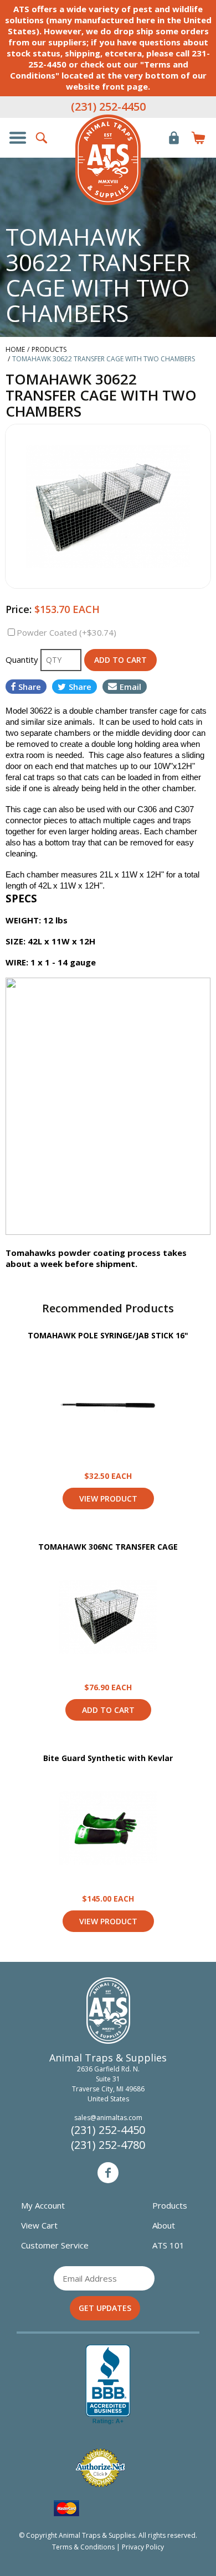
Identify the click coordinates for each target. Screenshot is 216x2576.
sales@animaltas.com (108, 2118)
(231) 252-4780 (108, 2145)
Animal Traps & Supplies (108, 160)
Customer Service (55, 2245)
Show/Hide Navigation (18, 138)
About (164, 2225)
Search (42, 138)
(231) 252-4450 (108, 107)
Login (174, 138)
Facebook (108, 2173)
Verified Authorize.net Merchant (100, 2468)
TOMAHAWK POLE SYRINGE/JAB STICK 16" (108, 1335)
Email (130, 687)
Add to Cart (108, 1710)
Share (30, 687)
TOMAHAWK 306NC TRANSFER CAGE (108, 1547)
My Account (43, 2205)
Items (198, 138)
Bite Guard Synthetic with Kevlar (108, 1758)
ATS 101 (168, 2245)
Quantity (23, 659)
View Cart (39, 2225)
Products (170, 2205)
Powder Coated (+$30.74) (66, 632)
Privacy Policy (143, 2547)
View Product (108, 1405)
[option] (108, 506)
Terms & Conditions (83, 2547)
